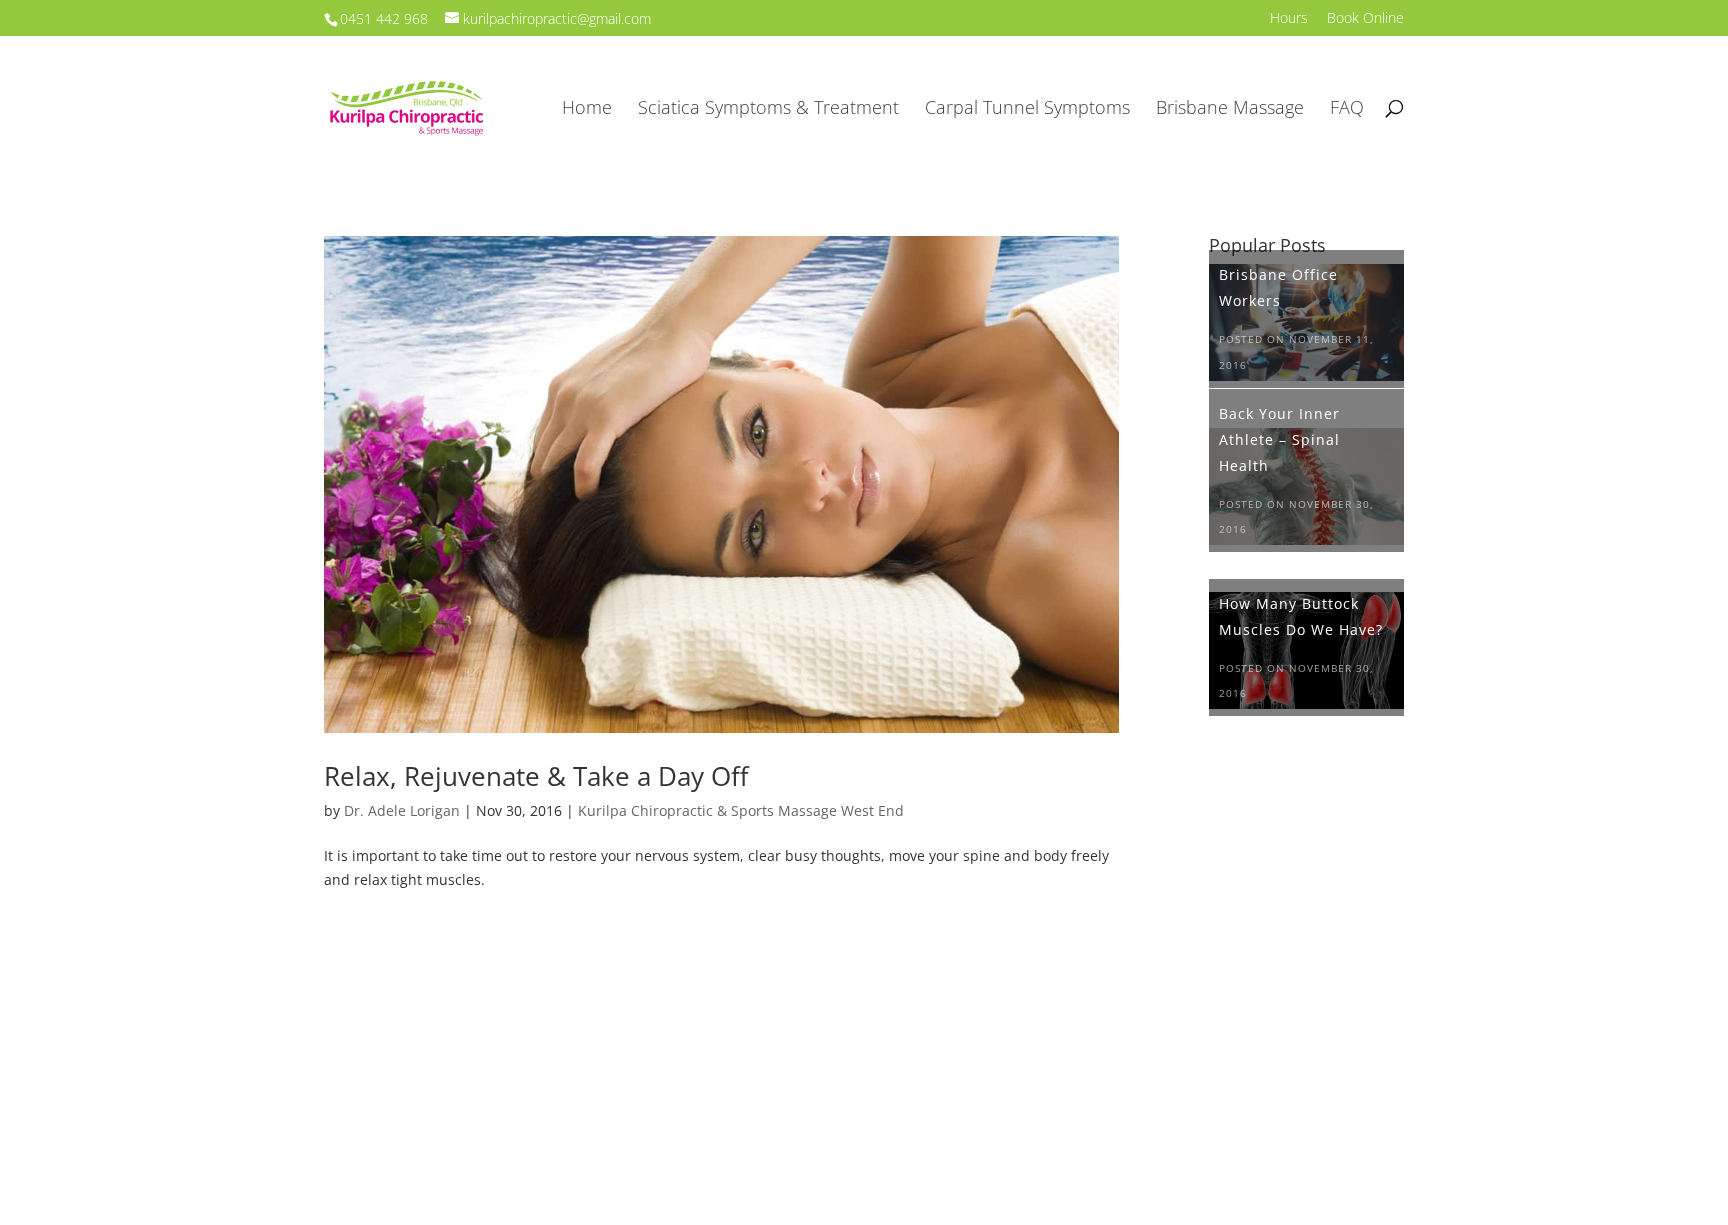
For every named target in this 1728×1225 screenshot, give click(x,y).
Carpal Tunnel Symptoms (1027, 109)
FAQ (1347, 109)
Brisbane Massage (1230, 109)
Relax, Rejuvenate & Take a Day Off (536, 776)
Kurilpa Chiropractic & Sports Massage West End (741, 810)
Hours (1289, 19)
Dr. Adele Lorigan (402, 810)
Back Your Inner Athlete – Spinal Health (1279, 439)
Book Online (1365, 19)
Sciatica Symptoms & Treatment (768, 109)
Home (587, 109)
